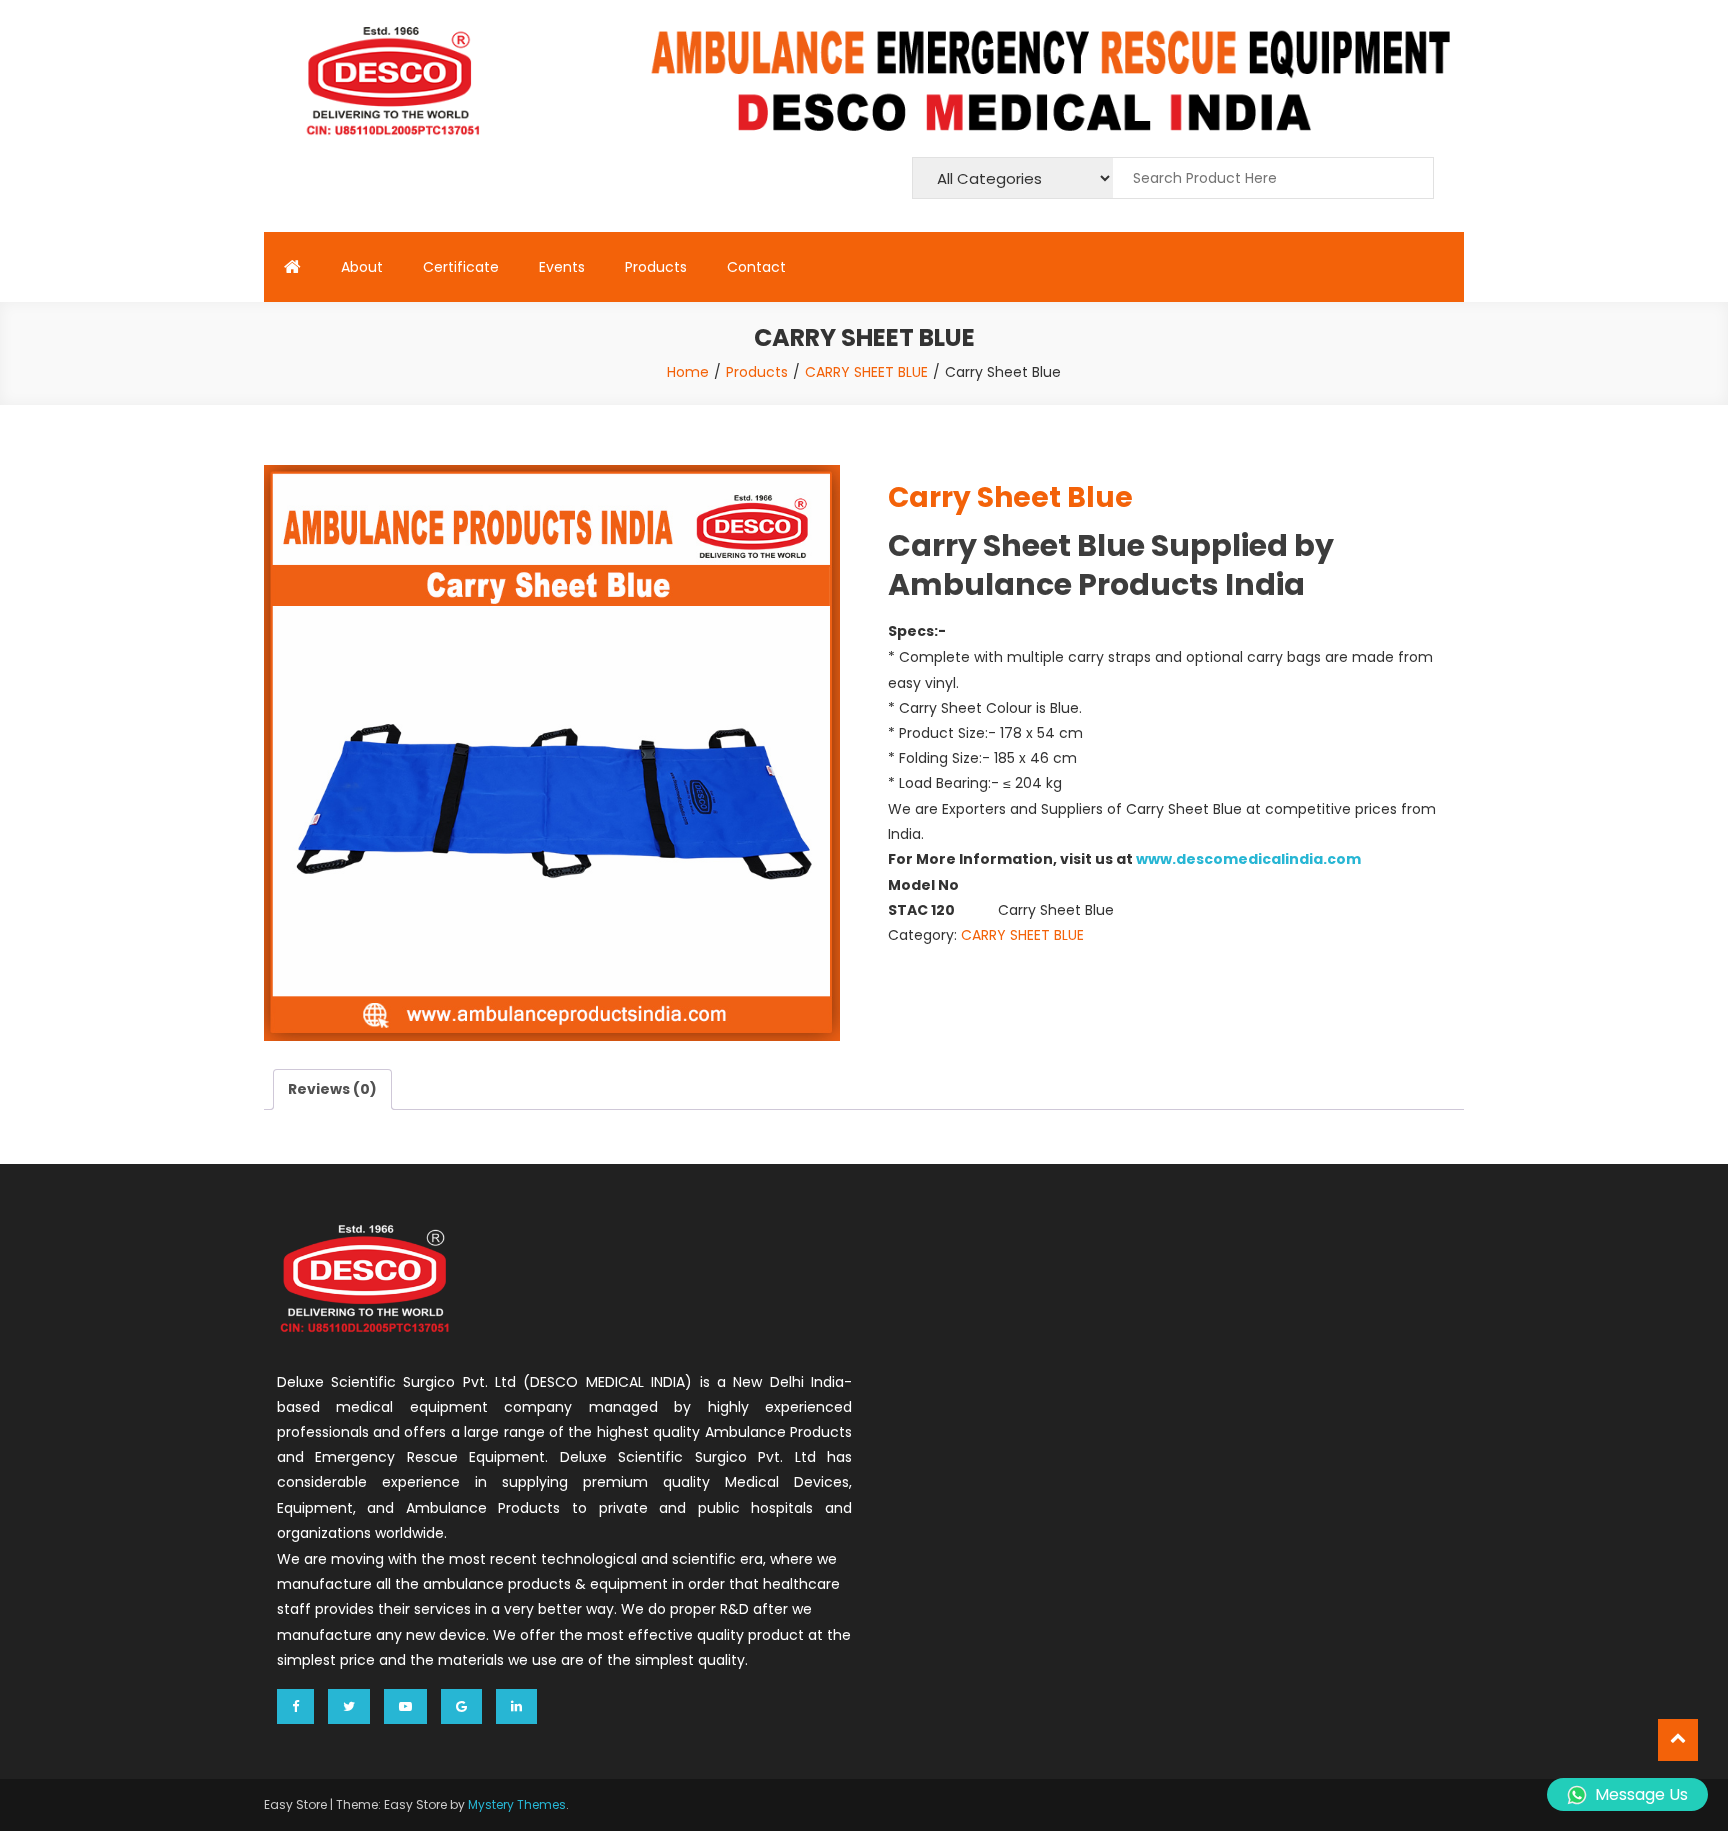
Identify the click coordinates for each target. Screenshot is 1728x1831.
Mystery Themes (517, 1804)
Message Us (1641, 1794)
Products (656, 267)
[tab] (332, 1089)
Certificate (461, 267)
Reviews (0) (332, 1089)
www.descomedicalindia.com (1248, 859)
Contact (756, 267)
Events (562, 267)
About (362, 267)
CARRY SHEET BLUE (1022, 935)
